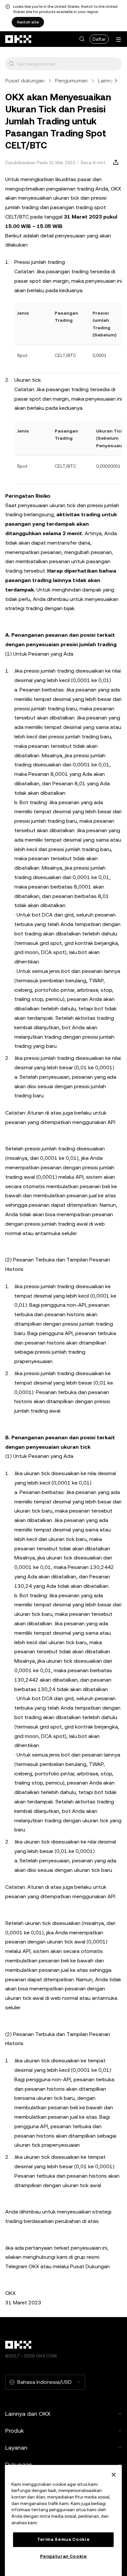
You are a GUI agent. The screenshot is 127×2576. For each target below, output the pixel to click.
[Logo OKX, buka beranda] (19, 39)
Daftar (99, 39)
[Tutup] (114, 2475)
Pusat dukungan (25, 81)
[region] (63, 2520)
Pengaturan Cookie (63, 2556)
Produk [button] (14, 2431)
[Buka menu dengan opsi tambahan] (119, 40)
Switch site (28, 22)
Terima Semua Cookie (63, 2539)
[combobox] (68, 64)
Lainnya (107, 81)
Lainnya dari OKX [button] (28, 2414)
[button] (82, 39)
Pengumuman (71, 81)
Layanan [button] (16, 2448)
